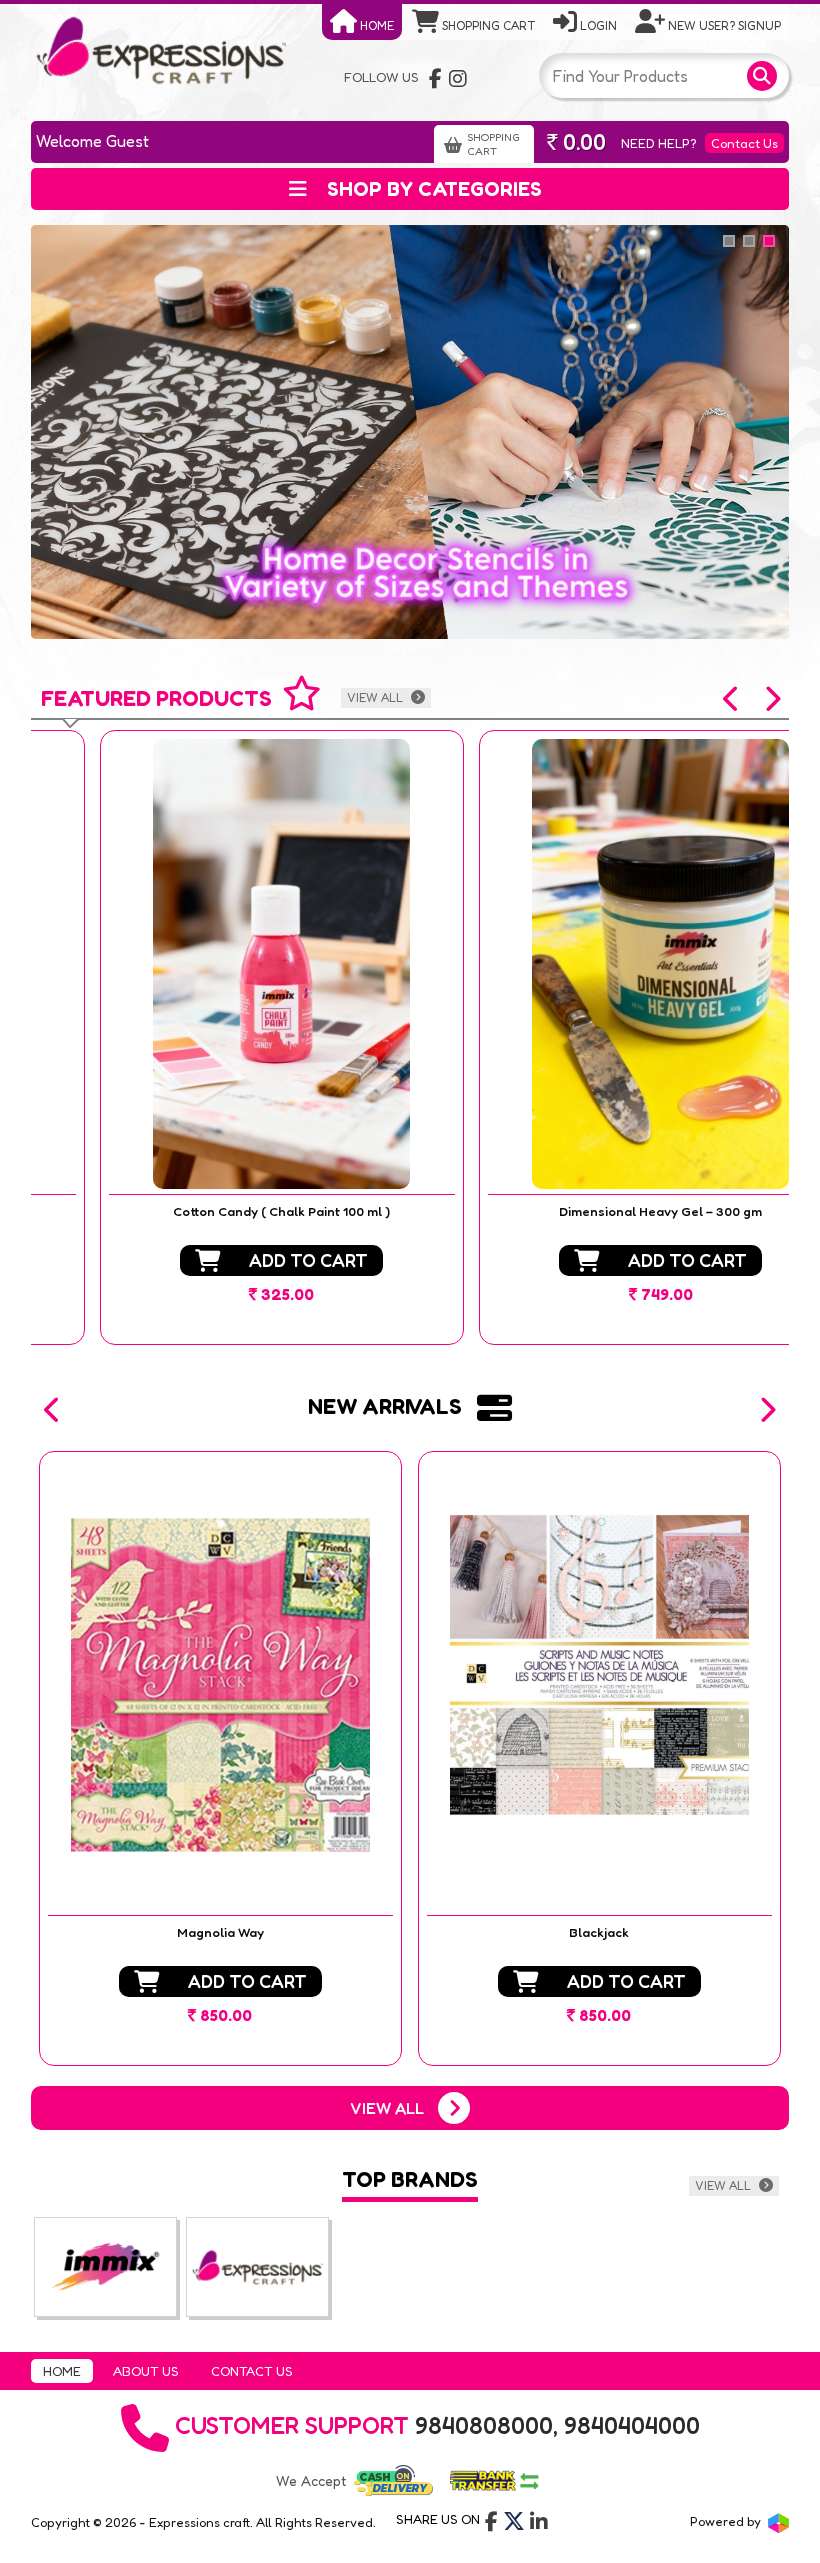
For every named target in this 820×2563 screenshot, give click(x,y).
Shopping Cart (487, 25)
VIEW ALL (376, 697)
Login (597, 25)
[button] (732, 699)
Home (375, 25)
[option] (220, 1037)
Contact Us (744, 143)
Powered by (727, 2521)
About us (146, 2371)
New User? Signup (723, 25)
